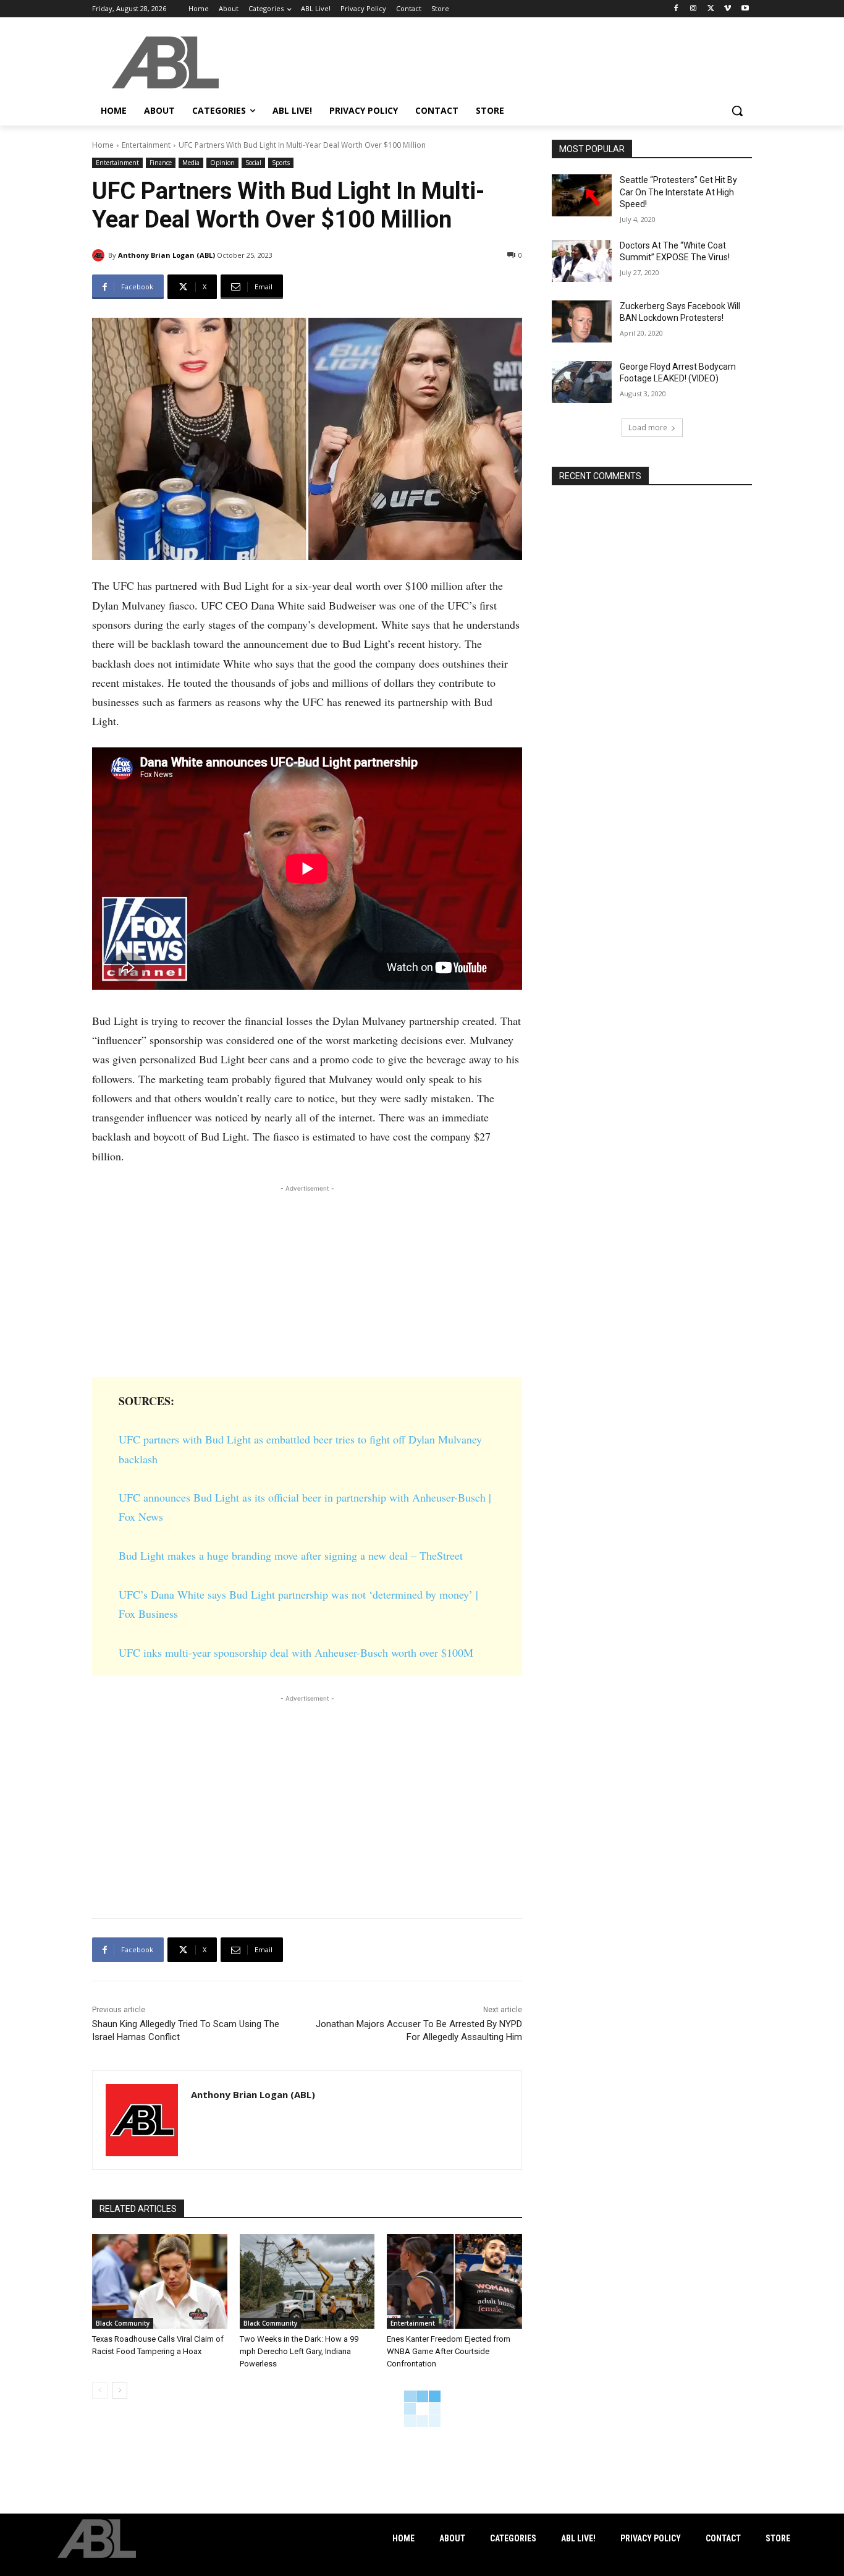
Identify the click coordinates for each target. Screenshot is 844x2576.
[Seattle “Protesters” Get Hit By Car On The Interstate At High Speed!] (582, 195)
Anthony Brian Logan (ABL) (167, 255)
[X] (711, 9)
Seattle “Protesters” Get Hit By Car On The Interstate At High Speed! (678, 192)
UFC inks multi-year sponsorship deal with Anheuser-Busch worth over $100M (296, 1652)
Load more (648, 427)
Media (191, 163)
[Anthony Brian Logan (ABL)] (100, 255)
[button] (737, 111)
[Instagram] (694, 9)
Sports (281, 163)
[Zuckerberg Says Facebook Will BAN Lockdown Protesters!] (582, 321)
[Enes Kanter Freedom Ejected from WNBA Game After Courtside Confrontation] (454, 2281)
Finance (161, 163)
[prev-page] (100, 2391)
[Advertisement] (307, 1282)
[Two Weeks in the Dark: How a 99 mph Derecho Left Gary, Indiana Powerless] (307, 2281)
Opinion (222, 163)
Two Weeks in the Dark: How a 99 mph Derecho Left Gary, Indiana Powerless (299, 2351)
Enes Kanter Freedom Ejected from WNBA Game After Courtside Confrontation (449, 2351)
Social (253, 163)
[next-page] (120, 2391)
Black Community (123, 2323)
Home (103, 145)
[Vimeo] (728, 9)
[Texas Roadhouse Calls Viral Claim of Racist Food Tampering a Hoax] (160, 2281)
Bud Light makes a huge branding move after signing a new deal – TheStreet (291, 1555)
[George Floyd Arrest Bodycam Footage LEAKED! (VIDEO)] (582, 382)
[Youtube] (745, 9)
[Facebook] (676, 9)
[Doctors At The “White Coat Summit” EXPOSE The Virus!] (582, 261)
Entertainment (146, 145)
